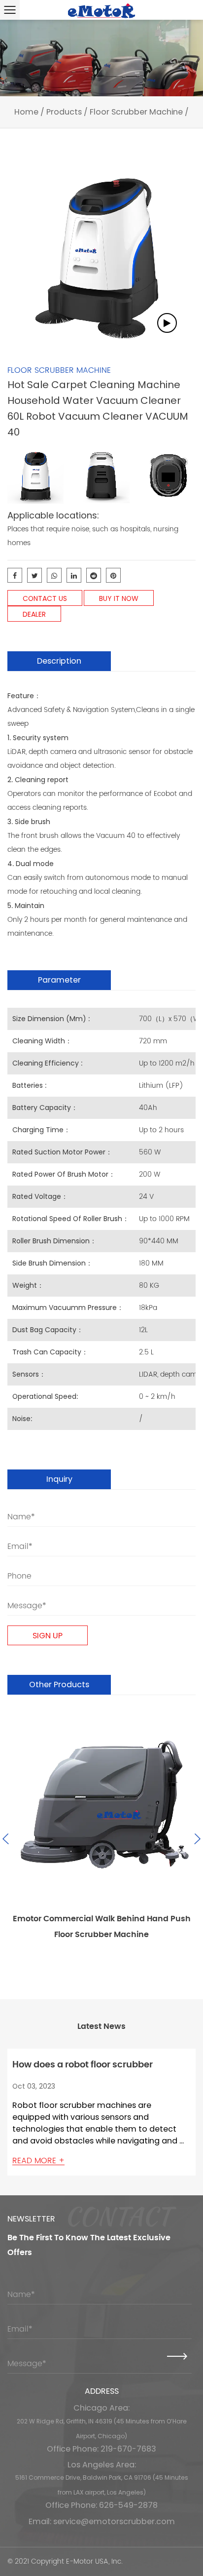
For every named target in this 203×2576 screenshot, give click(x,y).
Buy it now (119, 598)
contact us (45, 598)
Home (26, 112)
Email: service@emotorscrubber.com (102, 2521)
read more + (38, 2161)
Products (64, 112)
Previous (7, 1839)
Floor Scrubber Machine (136, 112)
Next (196, 1839)
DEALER (34, 614)
